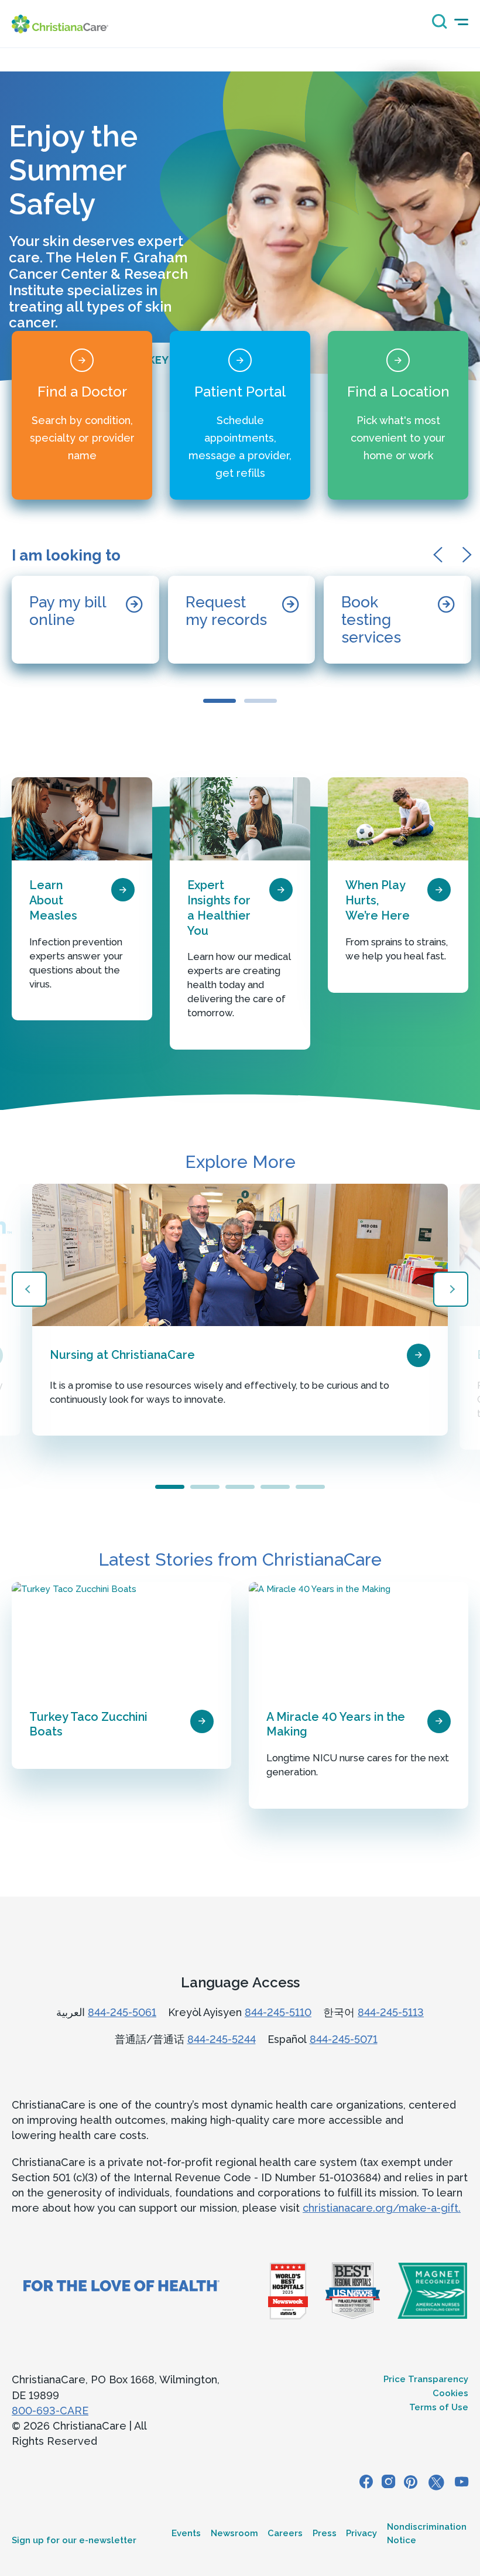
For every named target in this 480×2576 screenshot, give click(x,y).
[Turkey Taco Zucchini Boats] (121, 1637)
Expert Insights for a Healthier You (219, 908)
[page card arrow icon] (123, 890)
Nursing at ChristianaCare (122, 1355)
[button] (442, 555)
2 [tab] (205, 1487)
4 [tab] (275, 1487)
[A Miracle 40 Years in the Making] (359, 1637)
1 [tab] (170, 1487)
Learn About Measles (53, 900)
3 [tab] (240, 1487)
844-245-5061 (122, 2012)
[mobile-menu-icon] (461, 22)
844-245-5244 (222, 2039)
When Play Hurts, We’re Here (378, 900)
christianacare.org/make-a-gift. (382, 2208)
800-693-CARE (50, 2411)
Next (451, 1289)
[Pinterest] (411, 2483)
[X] (436, 2483)
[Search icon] (437, 25)
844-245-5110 (278, 2012)
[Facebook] (366, 2483)
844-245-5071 (344, 2039)
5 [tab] (310, 1487)
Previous (29, 1289)
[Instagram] (388, 2483)
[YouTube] (462, 2483)
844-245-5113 (391, 2012)
